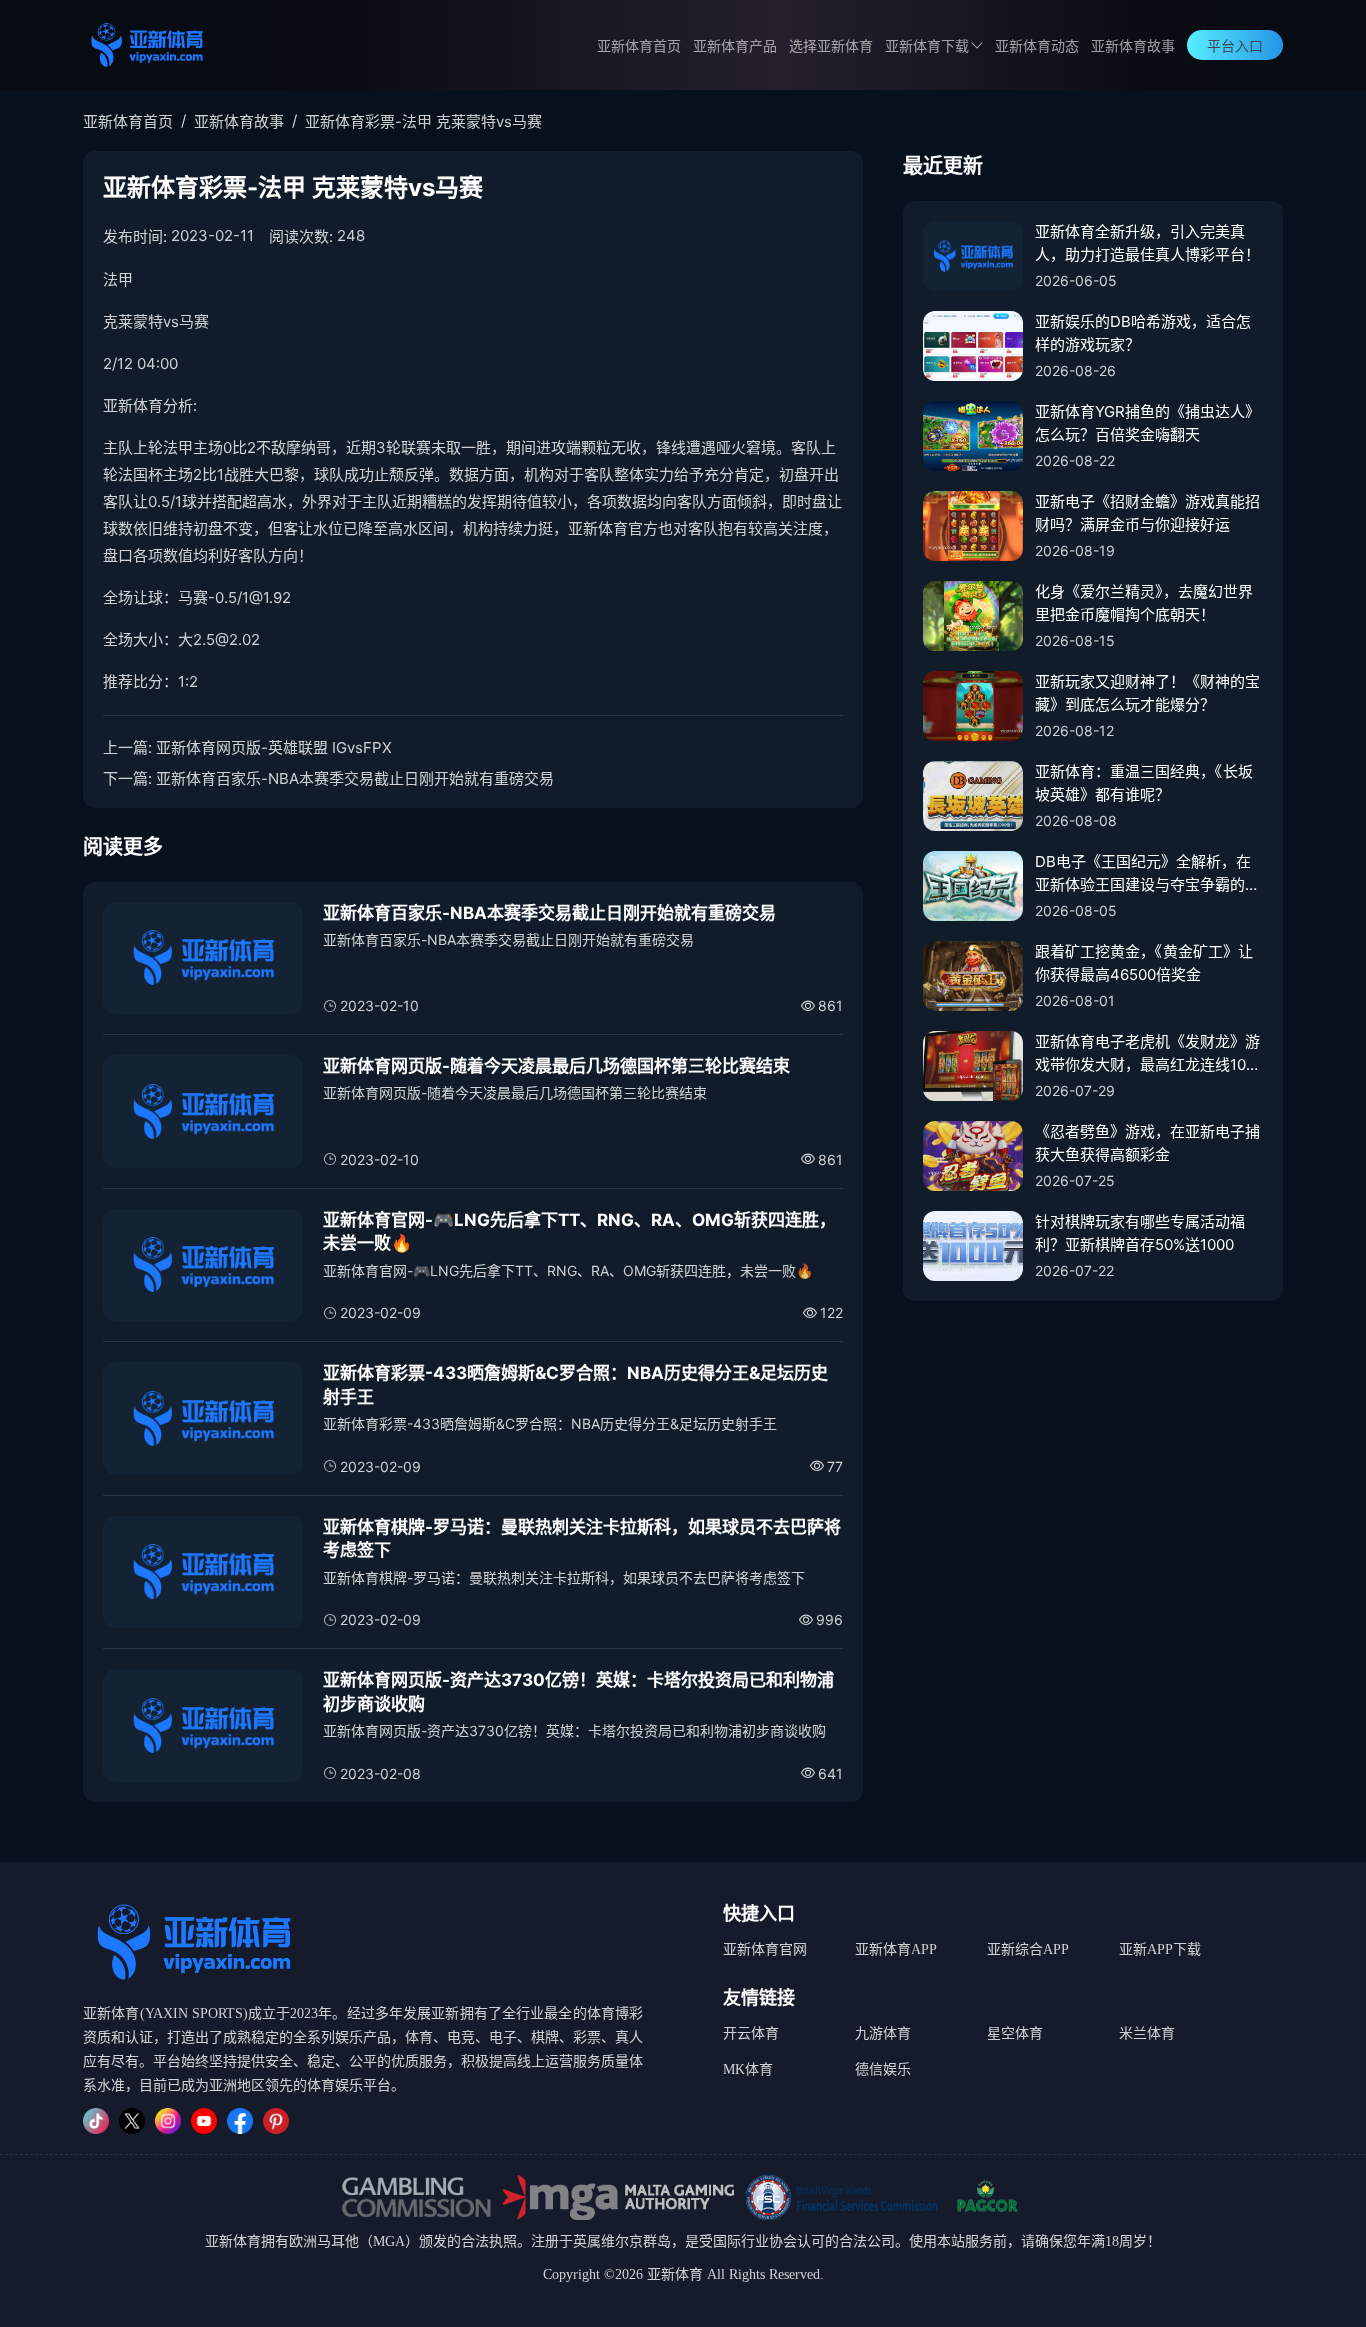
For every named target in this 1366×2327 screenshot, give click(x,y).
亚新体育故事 (1133, 46)
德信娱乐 (883, 2069)
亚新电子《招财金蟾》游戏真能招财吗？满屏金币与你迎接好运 (1147, 513)
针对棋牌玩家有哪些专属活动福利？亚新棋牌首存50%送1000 (1140, 1233)
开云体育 (751, 2033)
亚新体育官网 (765, 1949)
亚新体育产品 (735, 46)
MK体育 (748, 2069)
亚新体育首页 (639, 46)
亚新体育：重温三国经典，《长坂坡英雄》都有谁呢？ (1144, 783)
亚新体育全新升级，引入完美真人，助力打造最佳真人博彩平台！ (1147, 243)
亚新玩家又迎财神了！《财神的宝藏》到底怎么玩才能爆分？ (1147, 693)
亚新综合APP (1028, 1949)
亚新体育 (233, 2241)
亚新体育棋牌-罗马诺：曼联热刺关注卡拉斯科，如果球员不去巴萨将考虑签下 (582, 1539)
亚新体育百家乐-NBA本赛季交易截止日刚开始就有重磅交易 (355, 778)
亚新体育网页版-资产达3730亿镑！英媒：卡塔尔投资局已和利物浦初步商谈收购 (578, 1692)
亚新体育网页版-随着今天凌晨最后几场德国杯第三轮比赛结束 (556, 1066)
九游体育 (883, 2033)
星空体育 (1015, 2033)
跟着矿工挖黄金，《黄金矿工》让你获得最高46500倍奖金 (1144, 963)
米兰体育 (1147, 2033)
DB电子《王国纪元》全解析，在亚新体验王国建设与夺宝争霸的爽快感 (1147, 874)
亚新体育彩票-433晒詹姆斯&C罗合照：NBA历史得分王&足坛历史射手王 (575, 1385)
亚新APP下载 (1160, 1949)
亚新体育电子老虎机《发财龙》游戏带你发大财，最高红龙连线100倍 (1147, 1054)
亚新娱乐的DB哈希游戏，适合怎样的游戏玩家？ (1143, 333)
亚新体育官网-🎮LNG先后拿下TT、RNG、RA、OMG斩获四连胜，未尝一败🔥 (579, 1232)
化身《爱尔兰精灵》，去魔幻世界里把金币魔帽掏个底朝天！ (1144, 603)
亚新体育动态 (1037, 46)
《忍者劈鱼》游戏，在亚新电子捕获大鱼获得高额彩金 (1147, 1143)
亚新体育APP (896, 1949)
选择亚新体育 (831, 46)
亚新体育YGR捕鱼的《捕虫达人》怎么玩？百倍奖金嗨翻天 (1147, 423)
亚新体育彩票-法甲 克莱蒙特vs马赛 (423, 121)
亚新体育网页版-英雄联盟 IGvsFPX (274, 747)
